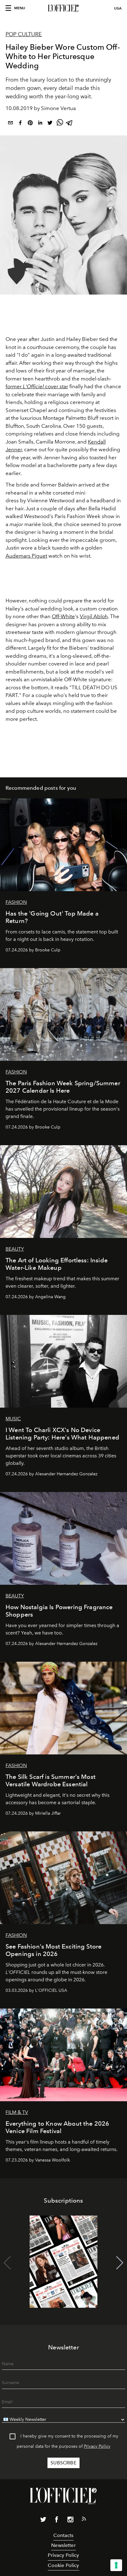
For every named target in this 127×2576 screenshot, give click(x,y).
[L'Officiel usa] (63, 8)
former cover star (37, 386)
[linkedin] (40, 124)
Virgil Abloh (94, 616)
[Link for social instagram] (70, 2521)
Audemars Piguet (26, 556)
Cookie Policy (63, 2565)
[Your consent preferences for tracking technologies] (116, 2565)
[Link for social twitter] (43, 2521)
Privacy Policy (97, 2446)
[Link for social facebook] (57, 2521)
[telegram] (70, 124)
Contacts (63, 2535)
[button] (120, 2263)
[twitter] (50, 124)
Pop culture (24, 34)
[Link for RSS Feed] (84, 2520)
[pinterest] (30, 124)
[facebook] (20, 124)
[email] (10, 124)
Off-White (63, 616)
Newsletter (63, 2545)
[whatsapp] (60, 124)
